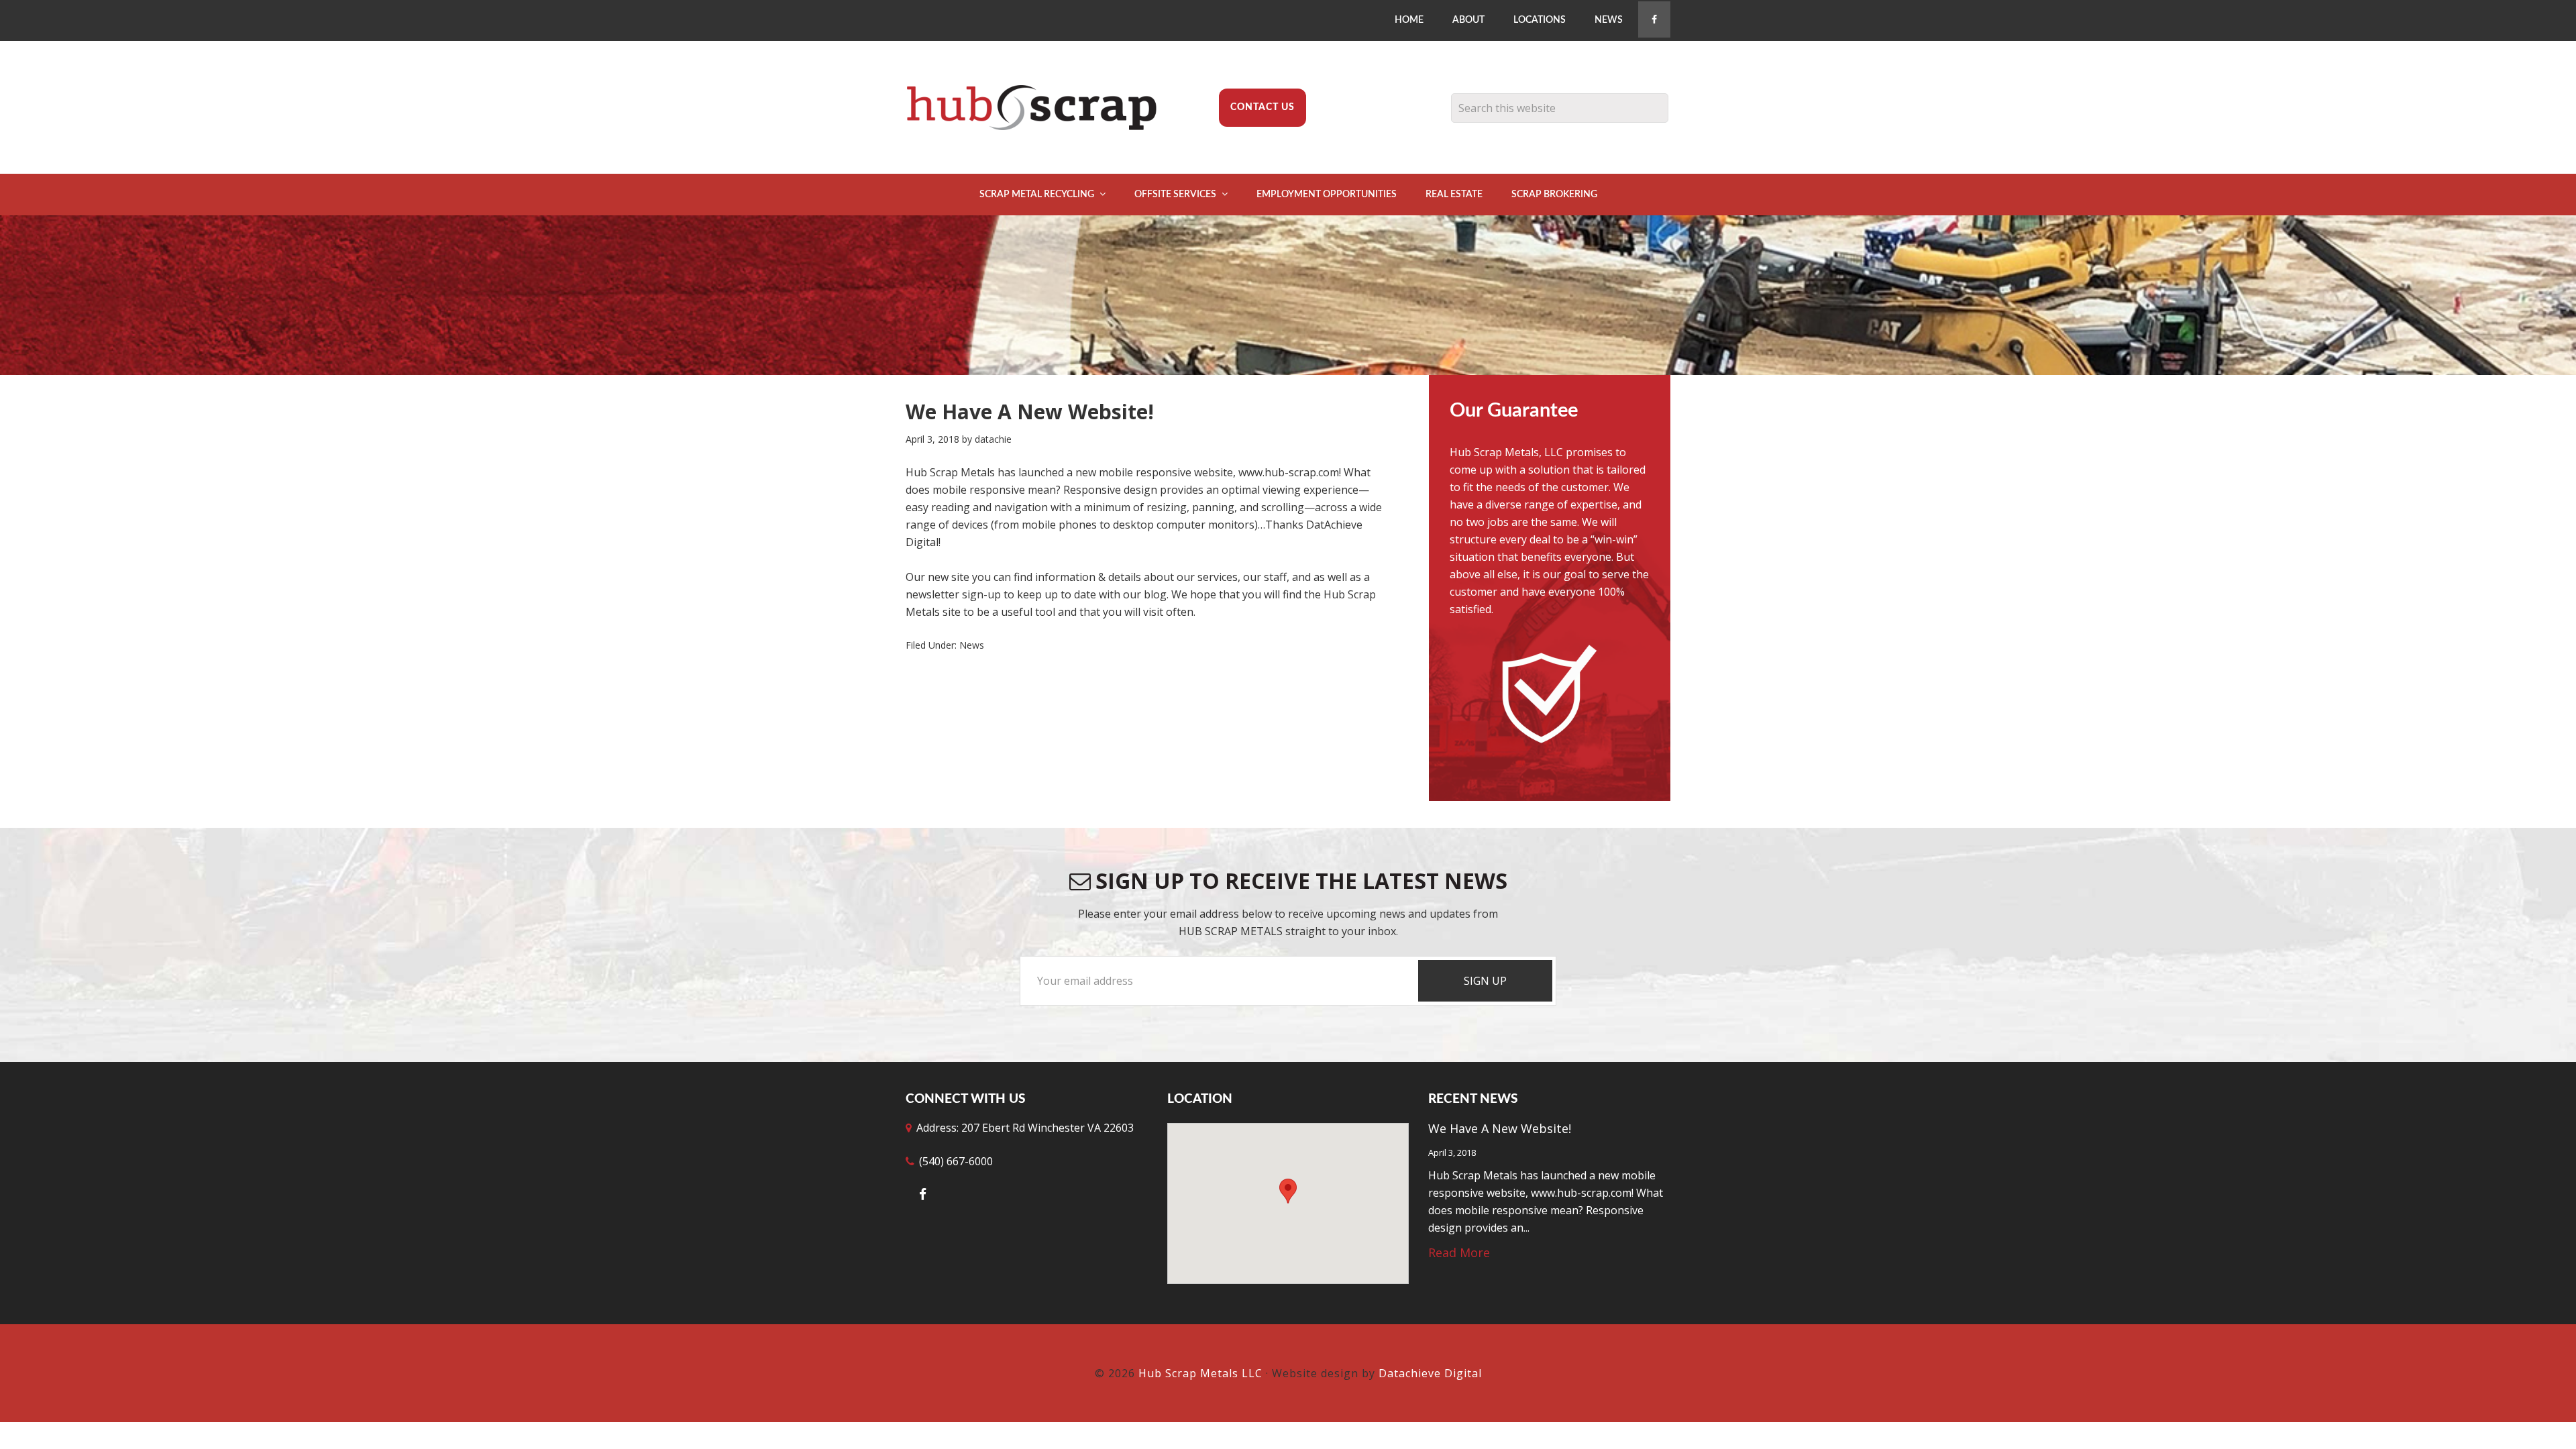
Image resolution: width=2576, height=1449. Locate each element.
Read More (1459, 1252)
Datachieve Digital (1430, 1373)
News (972, 645)
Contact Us (1263, 107)
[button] (1288, 1191)
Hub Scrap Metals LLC (1040, 107)
